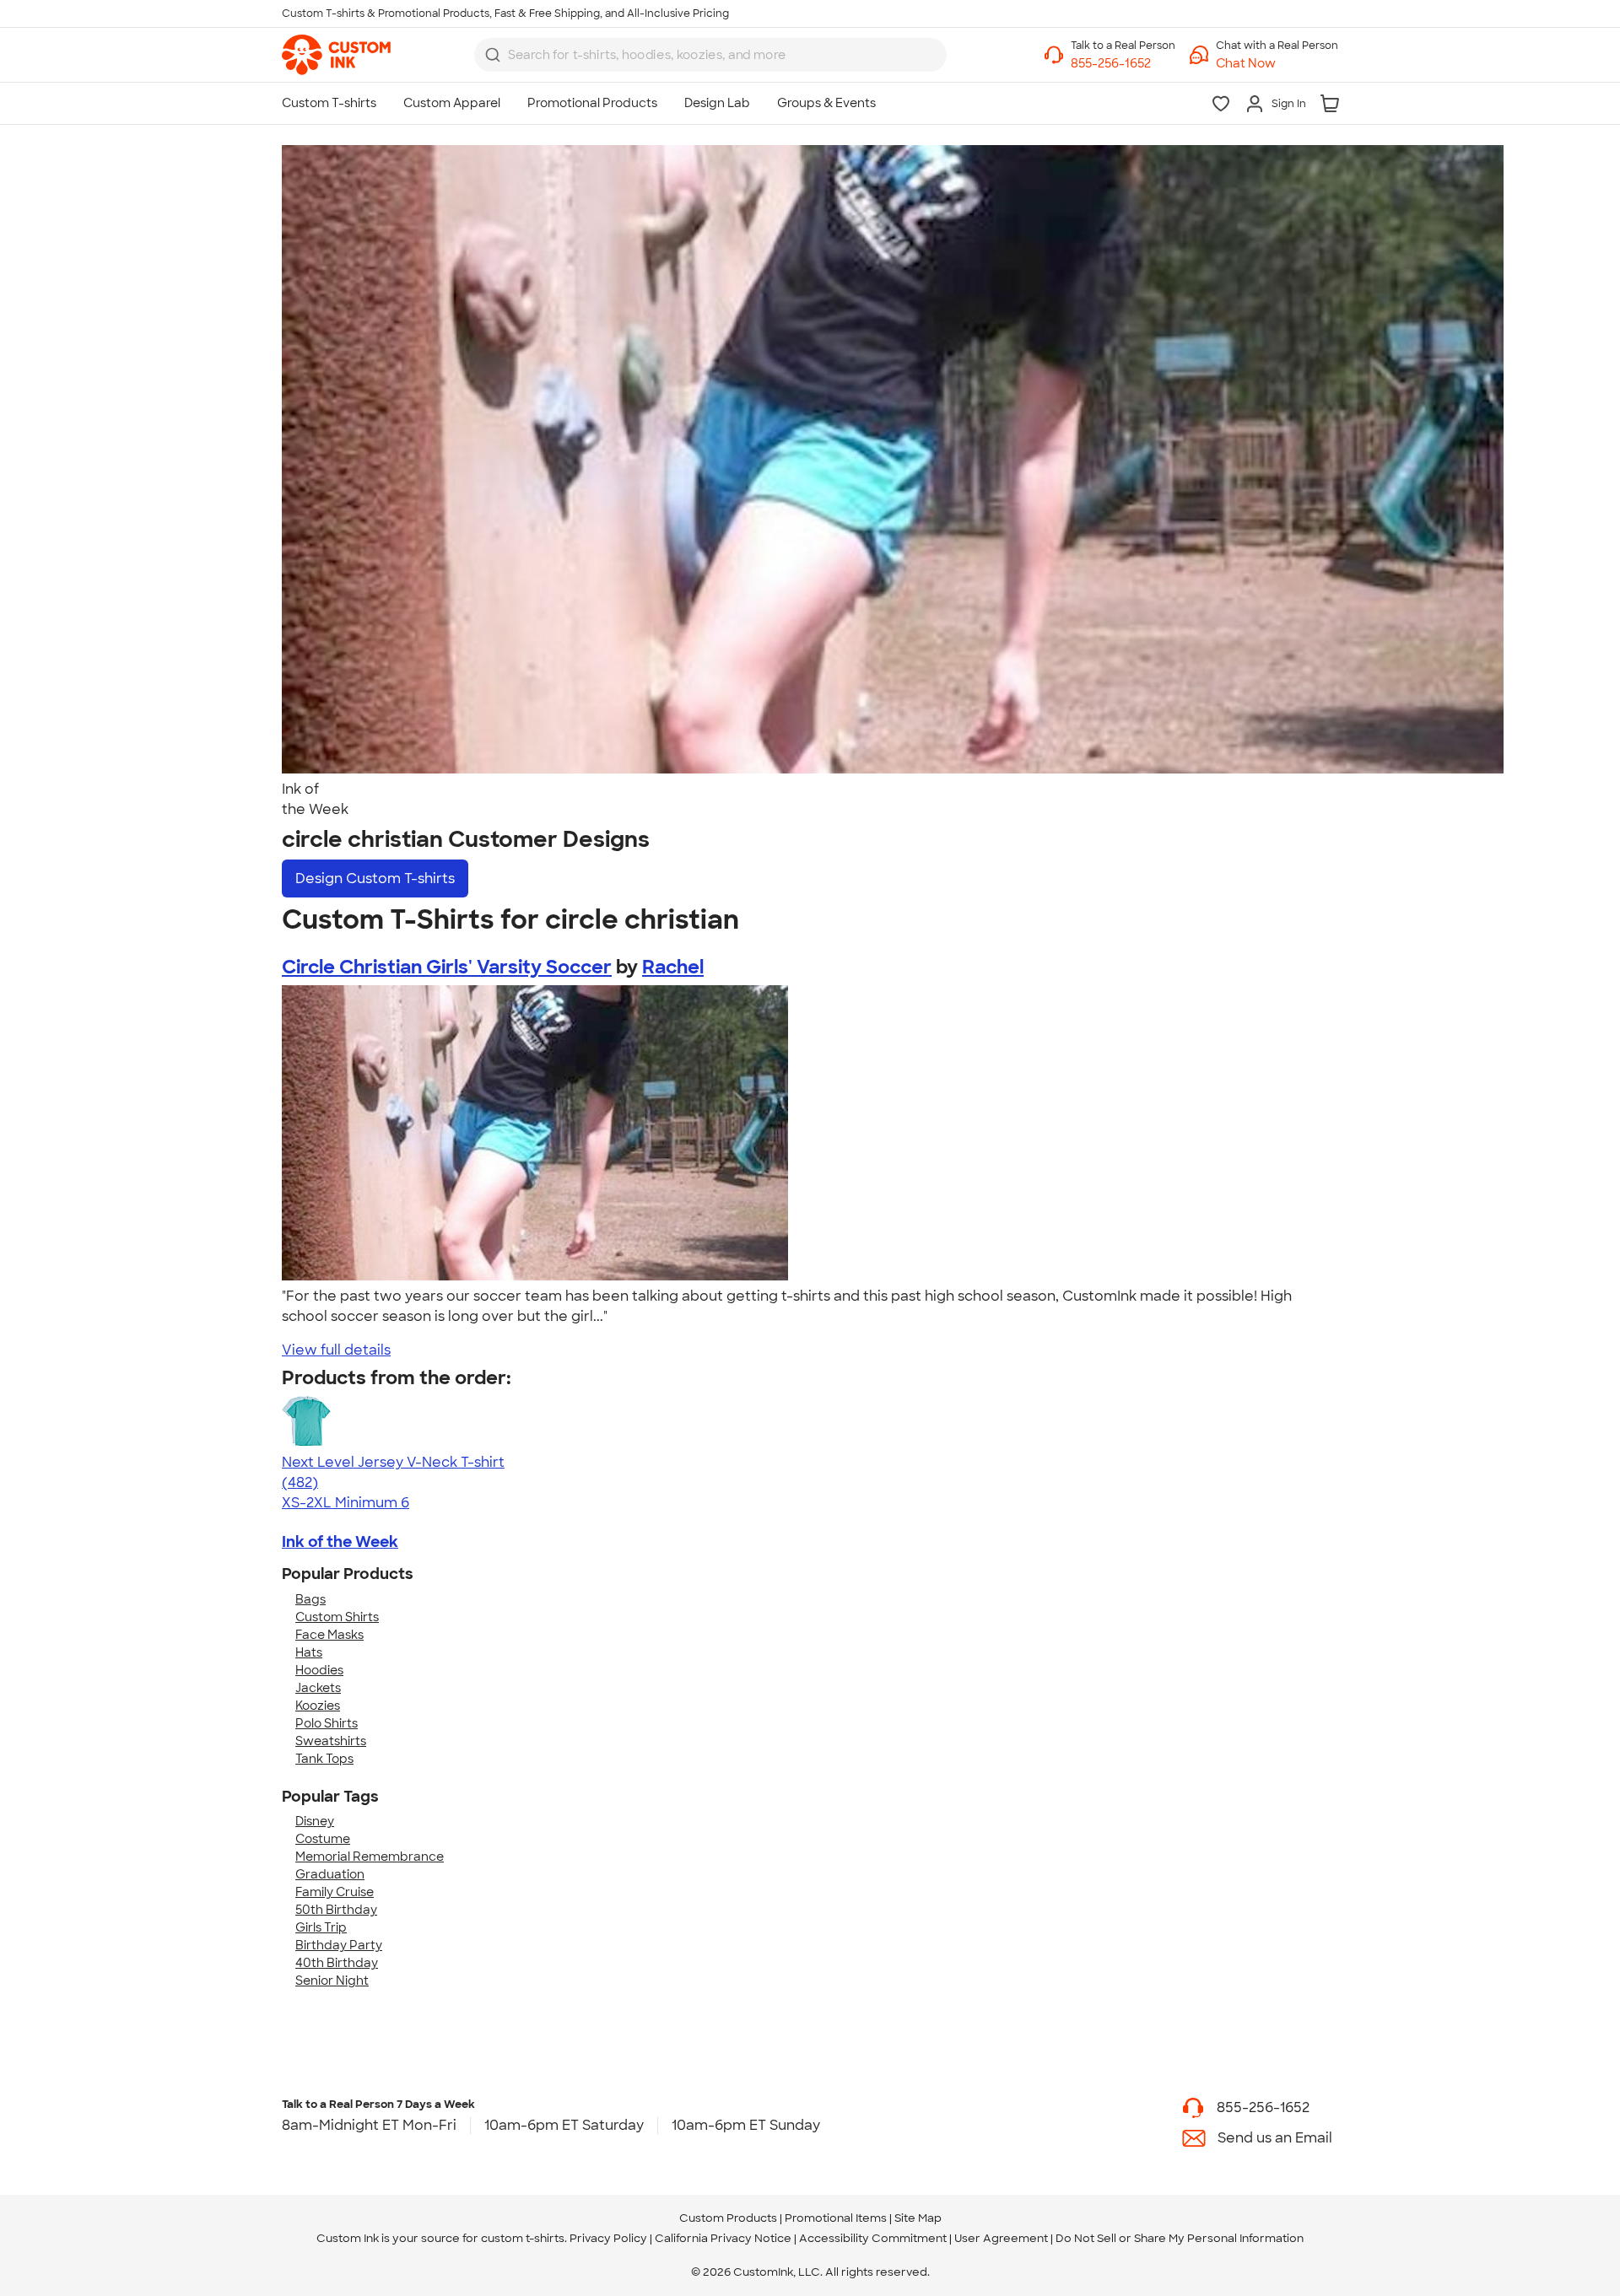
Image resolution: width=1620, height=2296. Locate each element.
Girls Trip (321, 1927)
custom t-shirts (523, 2238)
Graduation (330, 1874)
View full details (336, 1350)
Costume (323, 1839)
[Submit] (493, 55)
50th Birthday (336, 1910)
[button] (1277, 64)
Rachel (673, 967)
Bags (310, 1599)
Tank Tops (324, 1759)
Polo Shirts (327, 1723)
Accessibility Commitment (873, 2238)
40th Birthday (337, 1963)
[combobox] (710, 55)
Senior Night (332, 1981)
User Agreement (1001, 2238)
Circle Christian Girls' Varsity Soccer (447, 967)
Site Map (918, 2218)
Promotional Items (836, 2218)
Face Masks (329, 1635)
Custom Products (728, 2218)
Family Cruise (335, 1892)
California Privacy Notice (723, 2238)
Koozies (318, 1706)
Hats (309, 1652)
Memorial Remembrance (370, 1857)
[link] (336, 55)
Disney (315, 1821)
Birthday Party (339, 1945)
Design (375, 879)
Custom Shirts (337, 1617)
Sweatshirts (331, 1741)
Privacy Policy (608, 2238)
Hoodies (319, 1670)
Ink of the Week (340, 1542)
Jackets (318, 1688)
